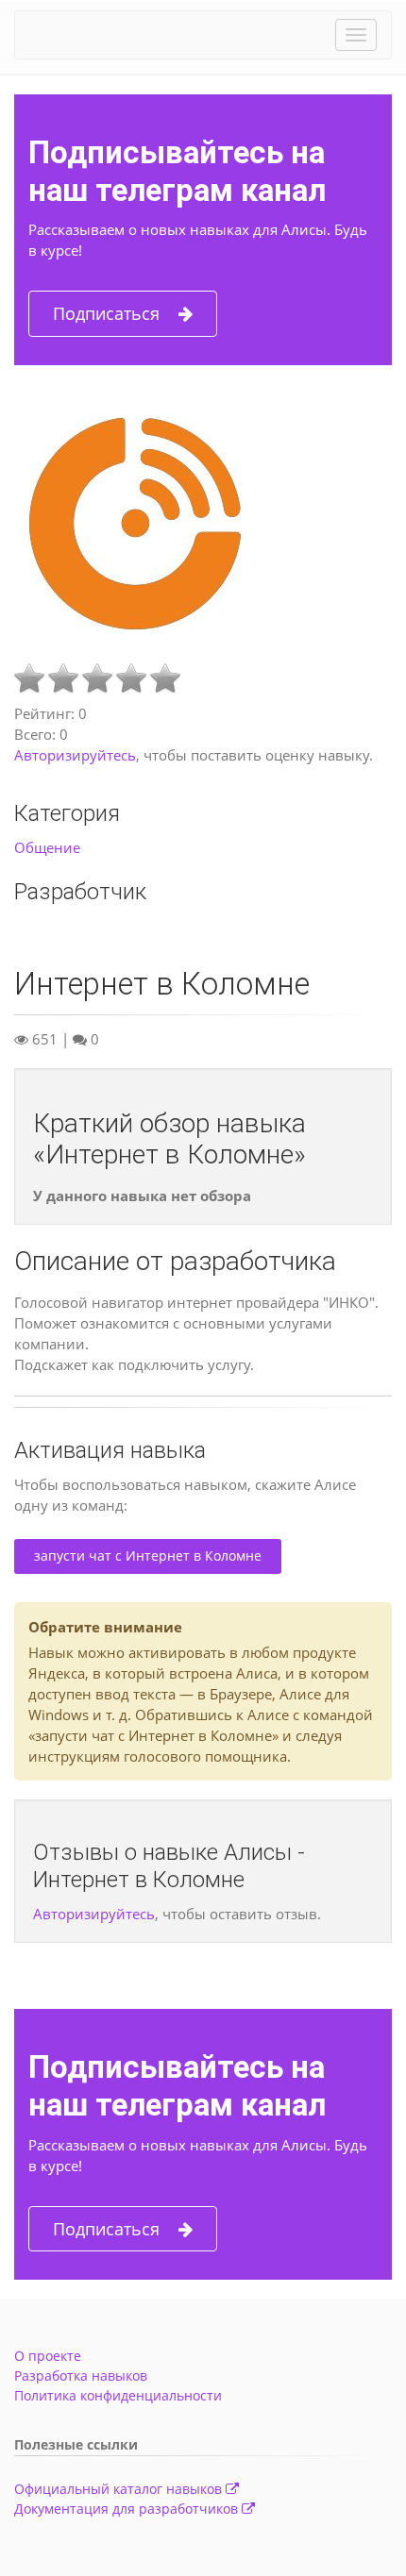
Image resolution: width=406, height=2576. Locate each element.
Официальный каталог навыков (120, 2489)
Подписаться (106, 313)
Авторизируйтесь (75, 755)
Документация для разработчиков (128, 2509)
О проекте (48, 2356)
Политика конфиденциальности (118, 2395)
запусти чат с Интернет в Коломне (148, 1556)
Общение (47, 847)
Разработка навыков (81, 2375)
